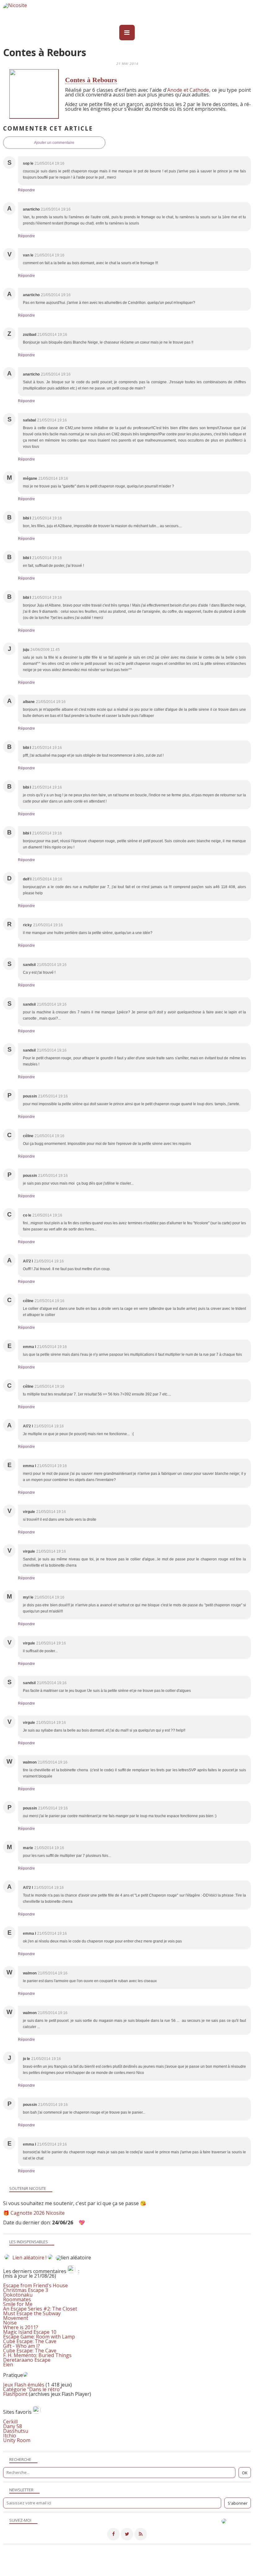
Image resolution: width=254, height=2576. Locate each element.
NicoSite (36, 2567)
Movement (16, 2318)
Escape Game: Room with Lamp (39, 2337)
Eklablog (169, 2560)
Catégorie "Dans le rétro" (32, 2389)
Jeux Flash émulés (24, 2385)
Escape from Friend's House (35, 2285)
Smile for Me (18, 2304)
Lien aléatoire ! (29, 2258)
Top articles (99, 2567)
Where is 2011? (21, 2327)
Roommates (17, 2299)
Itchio (10, 2436)
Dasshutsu (16, 2431)
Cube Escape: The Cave (30, 2341)
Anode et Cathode (188, 90)
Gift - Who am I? (22, 2346)
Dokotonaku (18, 2295)
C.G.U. (177, 2567)
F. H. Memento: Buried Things (37, 2355)
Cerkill (10, 2422)
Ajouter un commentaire (54, 143)
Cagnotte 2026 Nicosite (38, 2213)
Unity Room (17, 2440)
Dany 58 (13, 2426)
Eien (8, 2365)
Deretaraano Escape (27, 2360)
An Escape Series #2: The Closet (40, 2309)
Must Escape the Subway (32, 2313)
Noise (10, 2323)
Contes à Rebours (91, 80)
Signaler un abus (151, 2567)
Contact (122, 2567)
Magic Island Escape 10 (30, 2332)
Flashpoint (15, 2394)
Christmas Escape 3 (26, 2290)
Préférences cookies (126, 2572)
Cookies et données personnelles (219, 2567)
